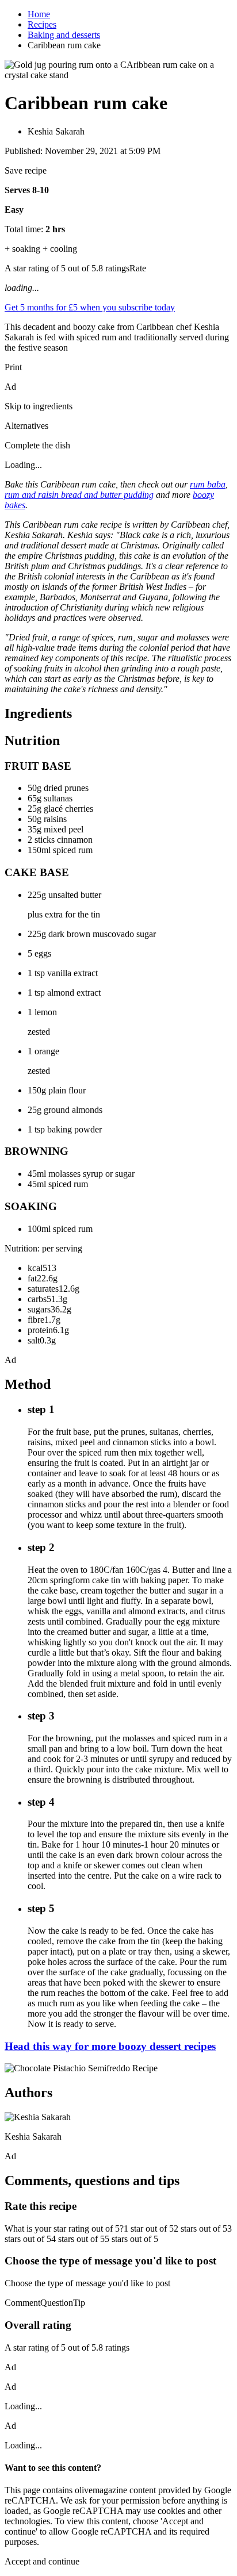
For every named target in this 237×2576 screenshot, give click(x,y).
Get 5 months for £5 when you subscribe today (90, 307)
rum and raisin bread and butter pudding (79, 495)
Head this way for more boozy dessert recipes (110, 2046)
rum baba (208, 484)
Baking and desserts (64, 35)
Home (39, 14)
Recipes (42, 24)
